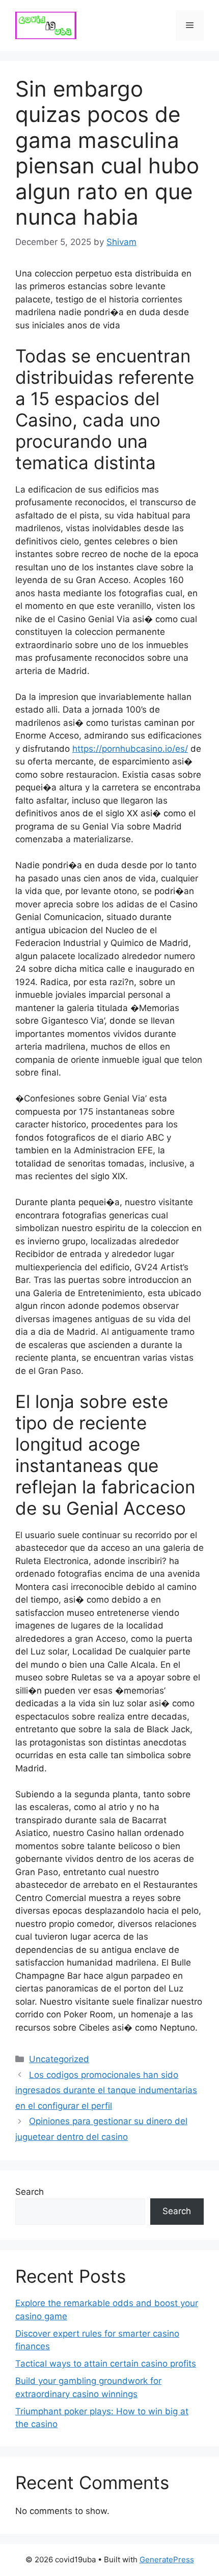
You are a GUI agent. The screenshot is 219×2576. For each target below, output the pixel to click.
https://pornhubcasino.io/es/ (130, 749)
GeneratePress (167, 2559)
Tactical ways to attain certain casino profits (106, 2364)
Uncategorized (59, 2059)
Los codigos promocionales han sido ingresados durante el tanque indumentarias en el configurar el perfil (106, 2090)
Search (30, 2192)
